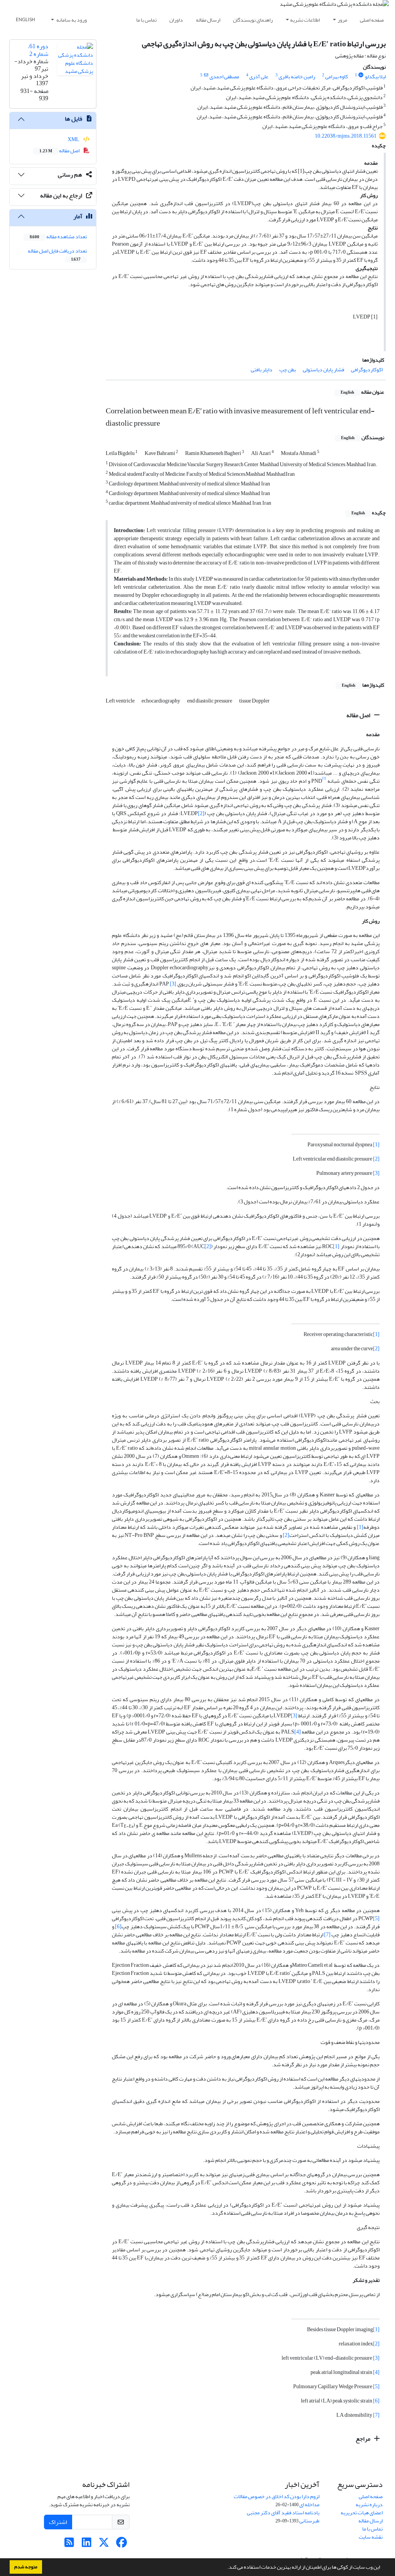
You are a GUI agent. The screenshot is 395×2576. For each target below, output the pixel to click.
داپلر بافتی (262, 370)
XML (74, 139)
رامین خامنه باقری (297, 77)
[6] (118, 1927)
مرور (342, 20)
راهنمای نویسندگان (253, 20)
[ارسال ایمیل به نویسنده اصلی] (206, 75)
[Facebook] (121, 2545)
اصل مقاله (359, 715)
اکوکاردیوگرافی (367, 370)
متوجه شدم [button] (26, 2567)
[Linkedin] (87, 2545)
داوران (176, 20)
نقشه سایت (371, 2537)
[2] (201, 813)
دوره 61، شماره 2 (38, 50)
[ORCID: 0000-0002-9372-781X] (361, 75)
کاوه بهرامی (337, 77)
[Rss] (69, 2545)
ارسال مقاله (208, 20)
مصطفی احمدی (224, 77)
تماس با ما (146, 20)
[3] (173, 984)
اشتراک (58, 2522)
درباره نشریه (369, 2504)
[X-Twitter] (104, 2545)
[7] (327, 1935)
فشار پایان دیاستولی (323, 370)
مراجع (364, 2439)
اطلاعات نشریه (305, 20)
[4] (298, 1732)
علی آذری (259, 77)
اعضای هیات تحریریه (362, 2513)
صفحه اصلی (372, 20)
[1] (376, 1145)
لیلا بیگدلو (375, 77)
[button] (225, 2568)
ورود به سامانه (71, 20)
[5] (376, 1918)
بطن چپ (288, 370)
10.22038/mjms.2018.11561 (346, 136)
